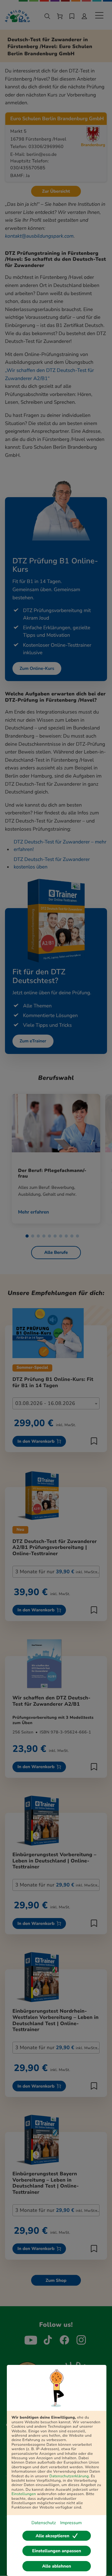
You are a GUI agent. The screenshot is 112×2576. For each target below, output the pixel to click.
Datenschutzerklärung (69, 2476)
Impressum (71, 2523)
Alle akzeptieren (52, 2536)
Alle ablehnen (57, 2566)
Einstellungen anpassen (56, 2551)
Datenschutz (44, 2523)
